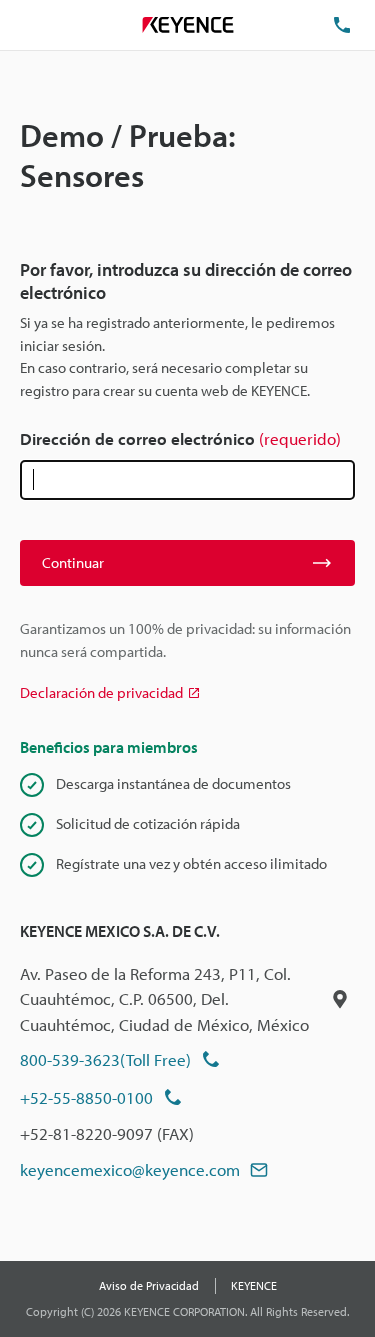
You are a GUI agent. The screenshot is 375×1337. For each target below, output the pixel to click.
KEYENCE (254, 1285)
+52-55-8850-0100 (86, 1097)
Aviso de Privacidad (149, 1285)
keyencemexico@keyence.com (130, 1169)
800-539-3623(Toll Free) (105, 1059)
